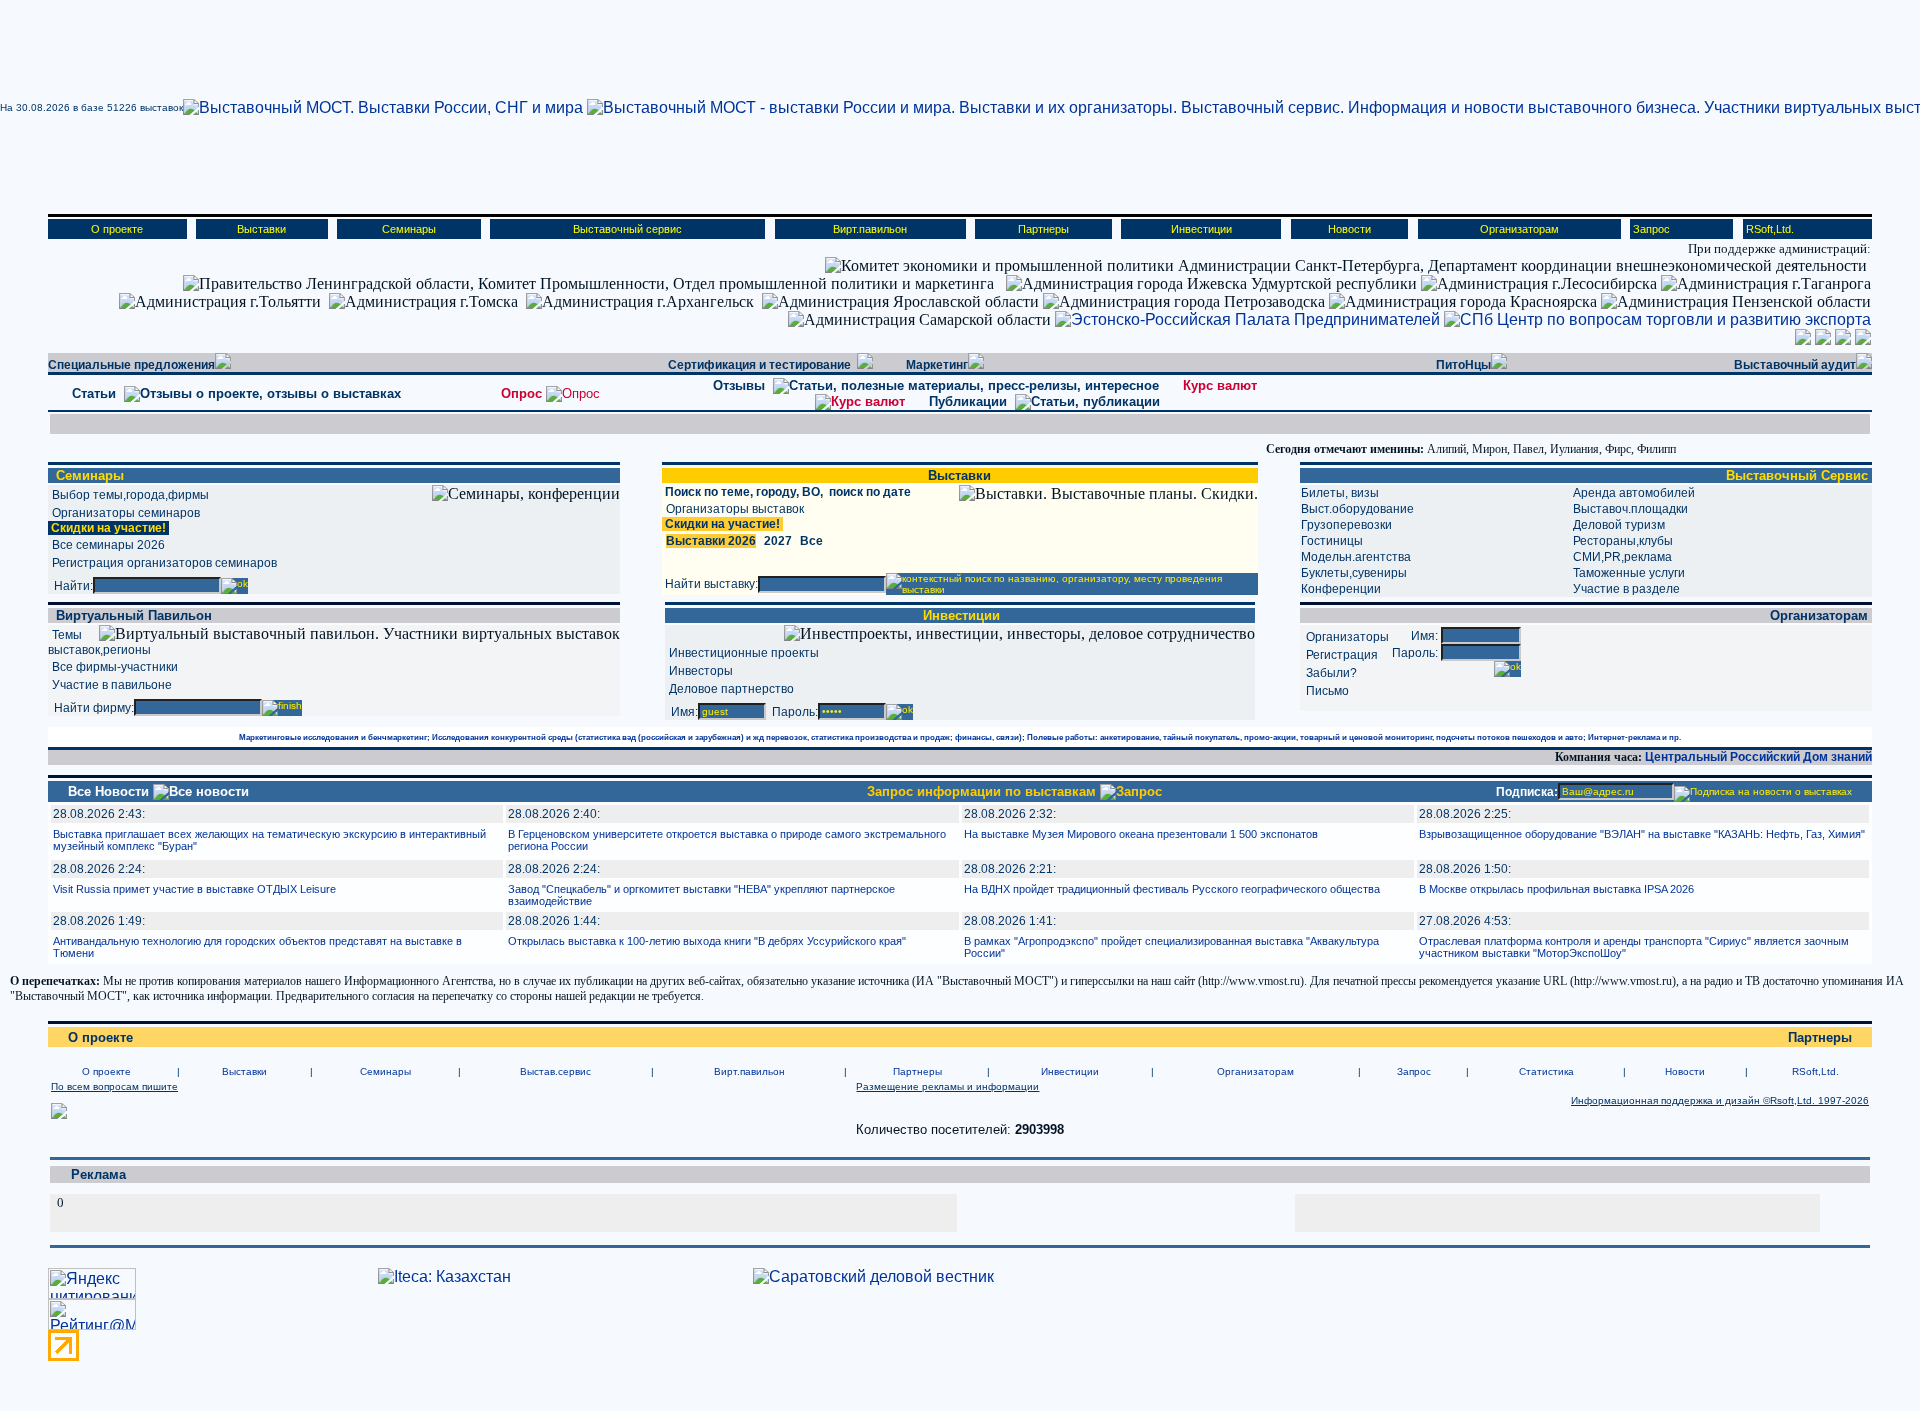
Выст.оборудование (1357, 509)
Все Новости (110, 791)
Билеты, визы (1340, 493)
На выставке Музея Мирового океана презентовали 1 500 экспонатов (1141, 834)
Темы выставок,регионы (99, 642)
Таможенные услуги (1629, 573)
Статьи (96, 393)
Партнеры (1043, 229)
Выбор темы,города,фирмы (130, 495)
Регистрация (1342, 655)
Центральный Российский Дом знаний (1758, 757)
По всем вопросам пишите (114, 1086)
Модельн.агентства (1356, 557)
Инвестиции (1201, 229)
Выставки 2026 (711, 541)
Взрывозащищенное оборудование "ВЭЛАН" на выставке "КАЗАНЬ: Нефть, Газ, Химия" (1642, 834)
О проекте (117, 229)
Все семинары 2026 (108, 545)
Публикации (972, 401)
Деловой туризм (1619, 525)
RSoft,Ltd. (1770, 229)
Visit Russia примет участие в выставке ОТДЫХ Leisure (194, 889)
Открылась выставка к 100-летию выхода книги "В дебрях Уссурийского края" (707, 941)
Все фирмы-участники (115, 667)
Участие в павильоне (112, 685)
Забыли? (1331, 673)
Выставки (261, 229)
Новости (1349, 229)
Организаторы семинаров (126, 513)
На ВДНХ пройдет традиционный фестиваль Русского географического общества (1172, 889)
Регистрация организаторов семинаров (164, 563)
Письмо (1327, 691)
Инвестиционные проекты (744, 653)
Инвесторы (701, 671)
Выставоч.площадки (1630, 509)
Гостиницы (1332, 541)
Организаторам (1519, 229)
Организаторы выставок (735, 509)
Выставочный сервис (627, 229)
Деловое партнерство (731, 689)
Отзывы (743, 385)
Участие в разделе (1626, 589)
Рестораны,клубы (1623, 541)
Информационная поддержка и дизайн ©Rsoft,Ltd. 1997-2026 (1720, 1100)
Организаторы (1347, 637)
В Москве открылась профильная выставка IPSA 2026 (1556, 889)
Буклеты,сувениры (1354, 573)
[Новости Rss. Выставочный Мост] (59, 1115)
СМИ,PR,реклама (1622, 557)
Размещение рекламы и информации (947, 1086)
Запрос (1651, 229)
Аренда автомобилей (1634, 493)
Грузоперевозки (1346, 525)
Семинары (409, 229)
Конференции (1341, 589)
